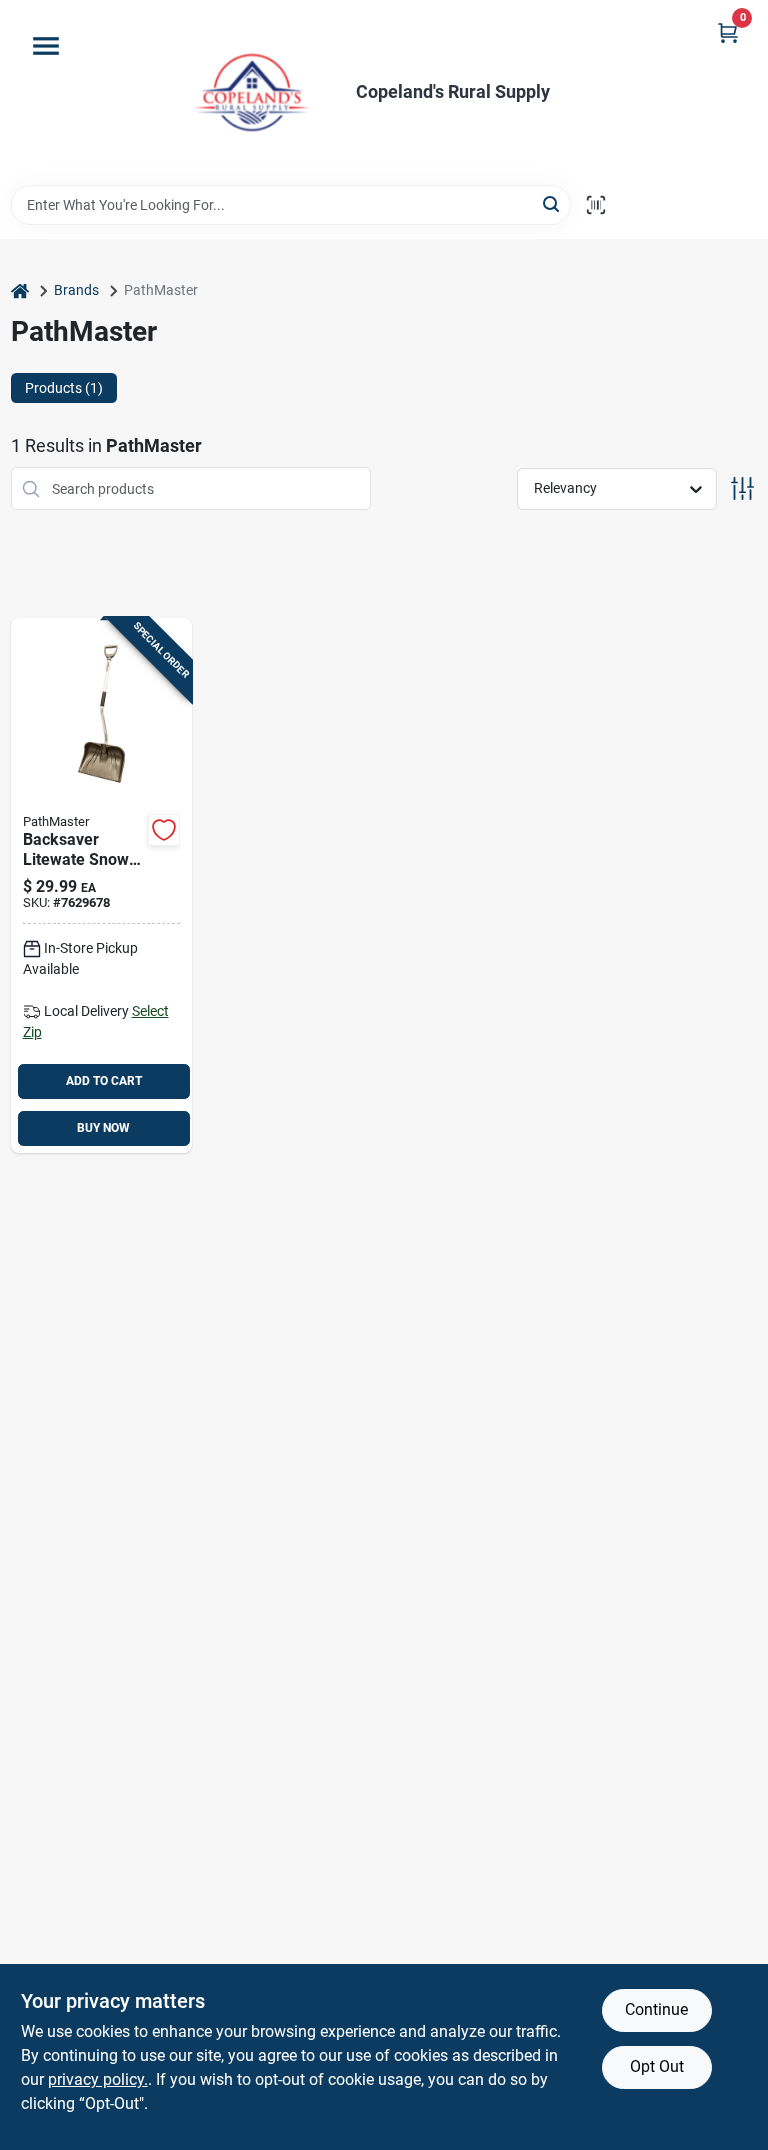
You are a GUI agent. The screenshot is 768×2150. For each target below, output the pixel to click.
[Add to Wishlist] (164, 830)
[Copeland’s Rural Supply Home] (252, 92)
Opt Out (657, 2066)
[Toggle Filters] (742, 488)
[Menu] (46, 46)
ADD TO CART (104, 1081)
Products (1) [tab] (64, 388)
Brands (76, 290)
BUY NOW (103, 1128)
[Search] (552, 203)
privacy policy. (98, 2079)
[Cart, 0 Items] (728, 32)
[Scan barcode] (596, 205)
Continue (656, 2009)
